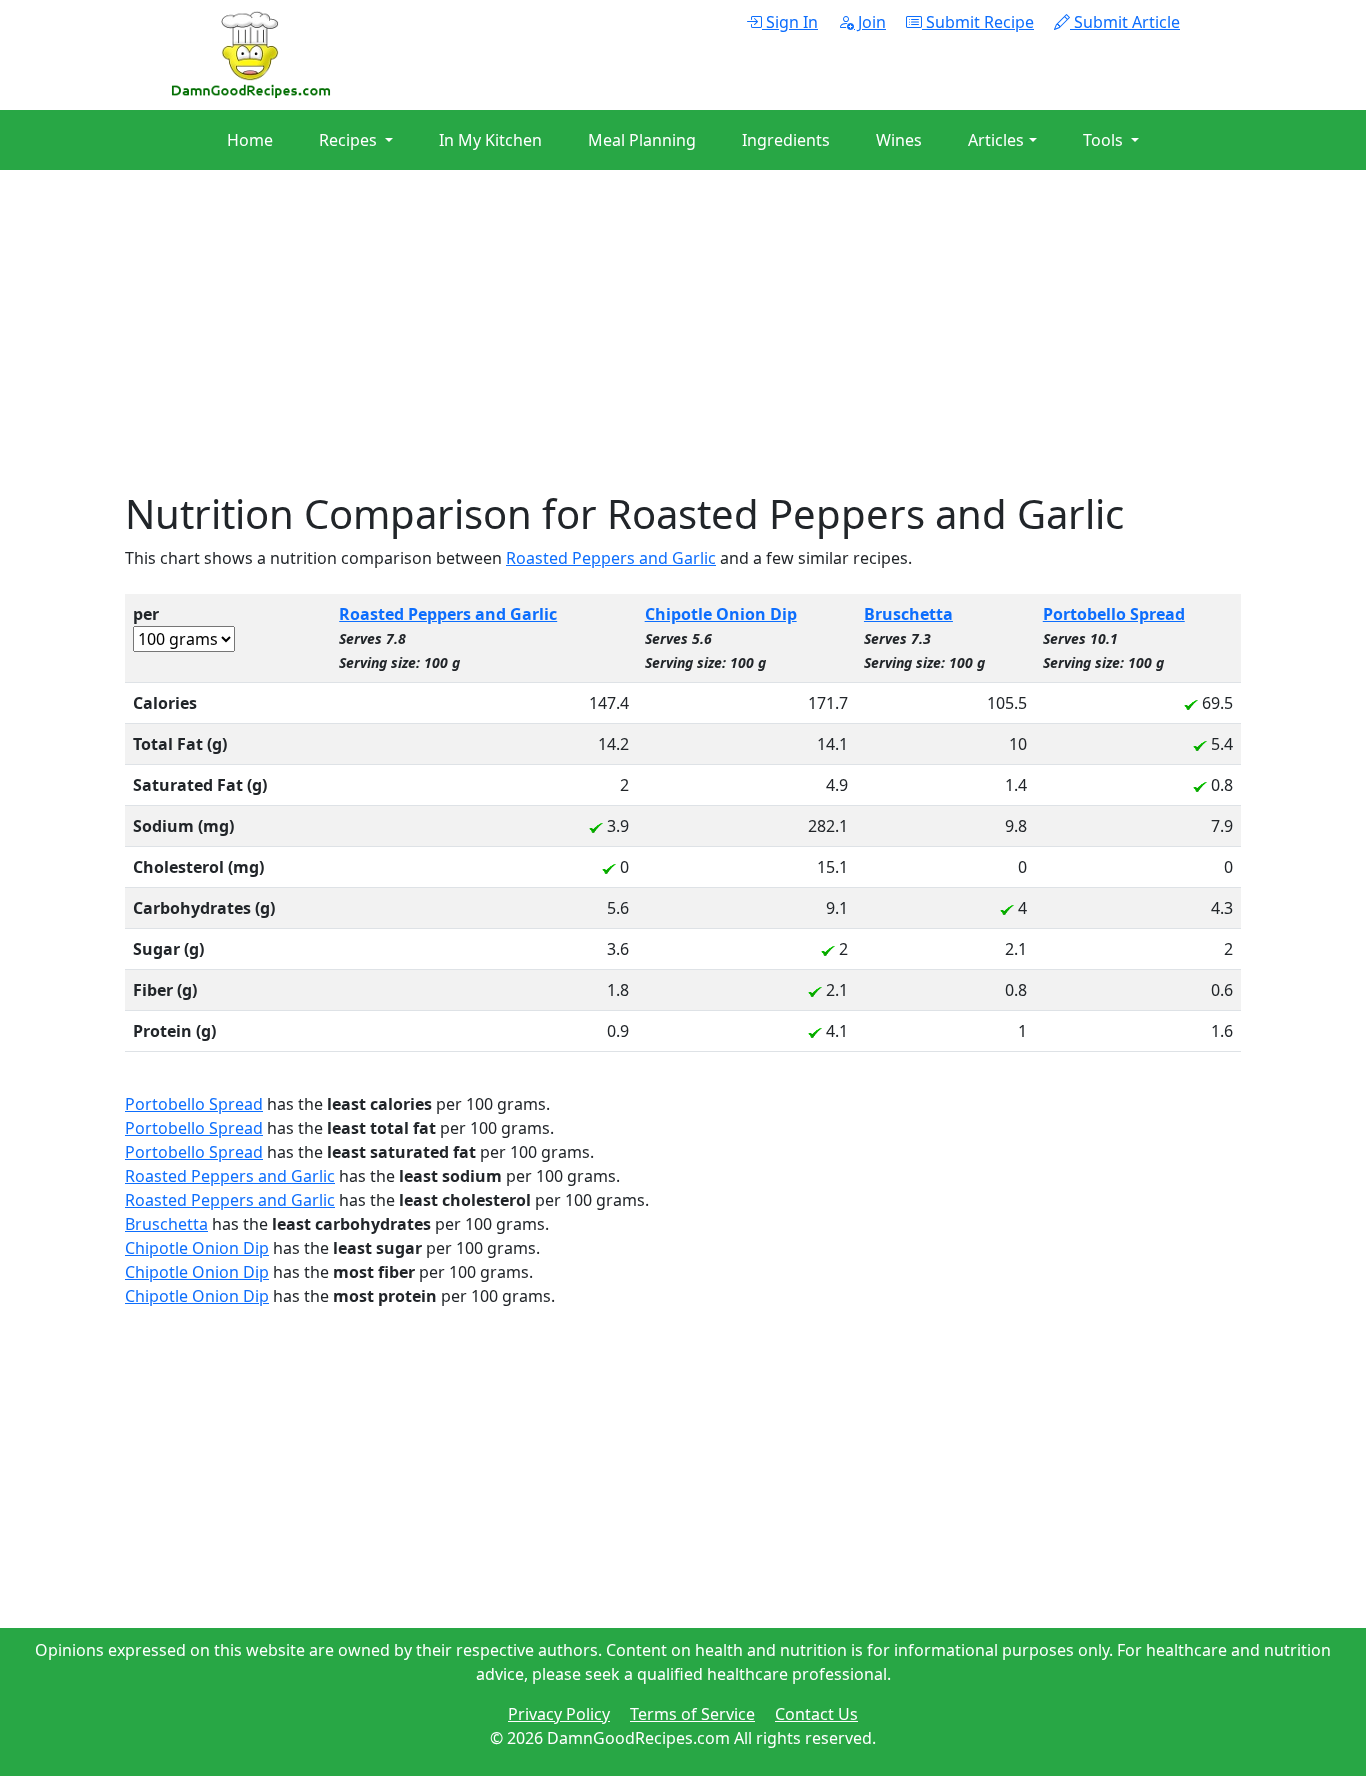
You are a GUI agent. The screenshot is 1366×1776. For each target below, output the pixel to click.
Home (250, 140)
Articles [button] (996, 140)
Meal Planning (642, 140)
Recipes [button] (350, 140)
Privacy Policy (559, 1714)
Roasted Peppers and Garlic (611, 558)
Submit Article (1125, 22)
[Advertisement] (683, 350)
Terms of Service (692, 1714)
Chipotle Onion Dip (721, 614)
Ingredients (786, 140)
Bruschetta (908, 614)
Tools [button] (1105, 140)
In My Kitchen (490, 140)
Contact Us (816, 1714)
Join (870, 22)
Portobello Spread (1114, 614)
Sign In (790, 22)
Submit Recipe (978, 22)
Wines (899, 140)
